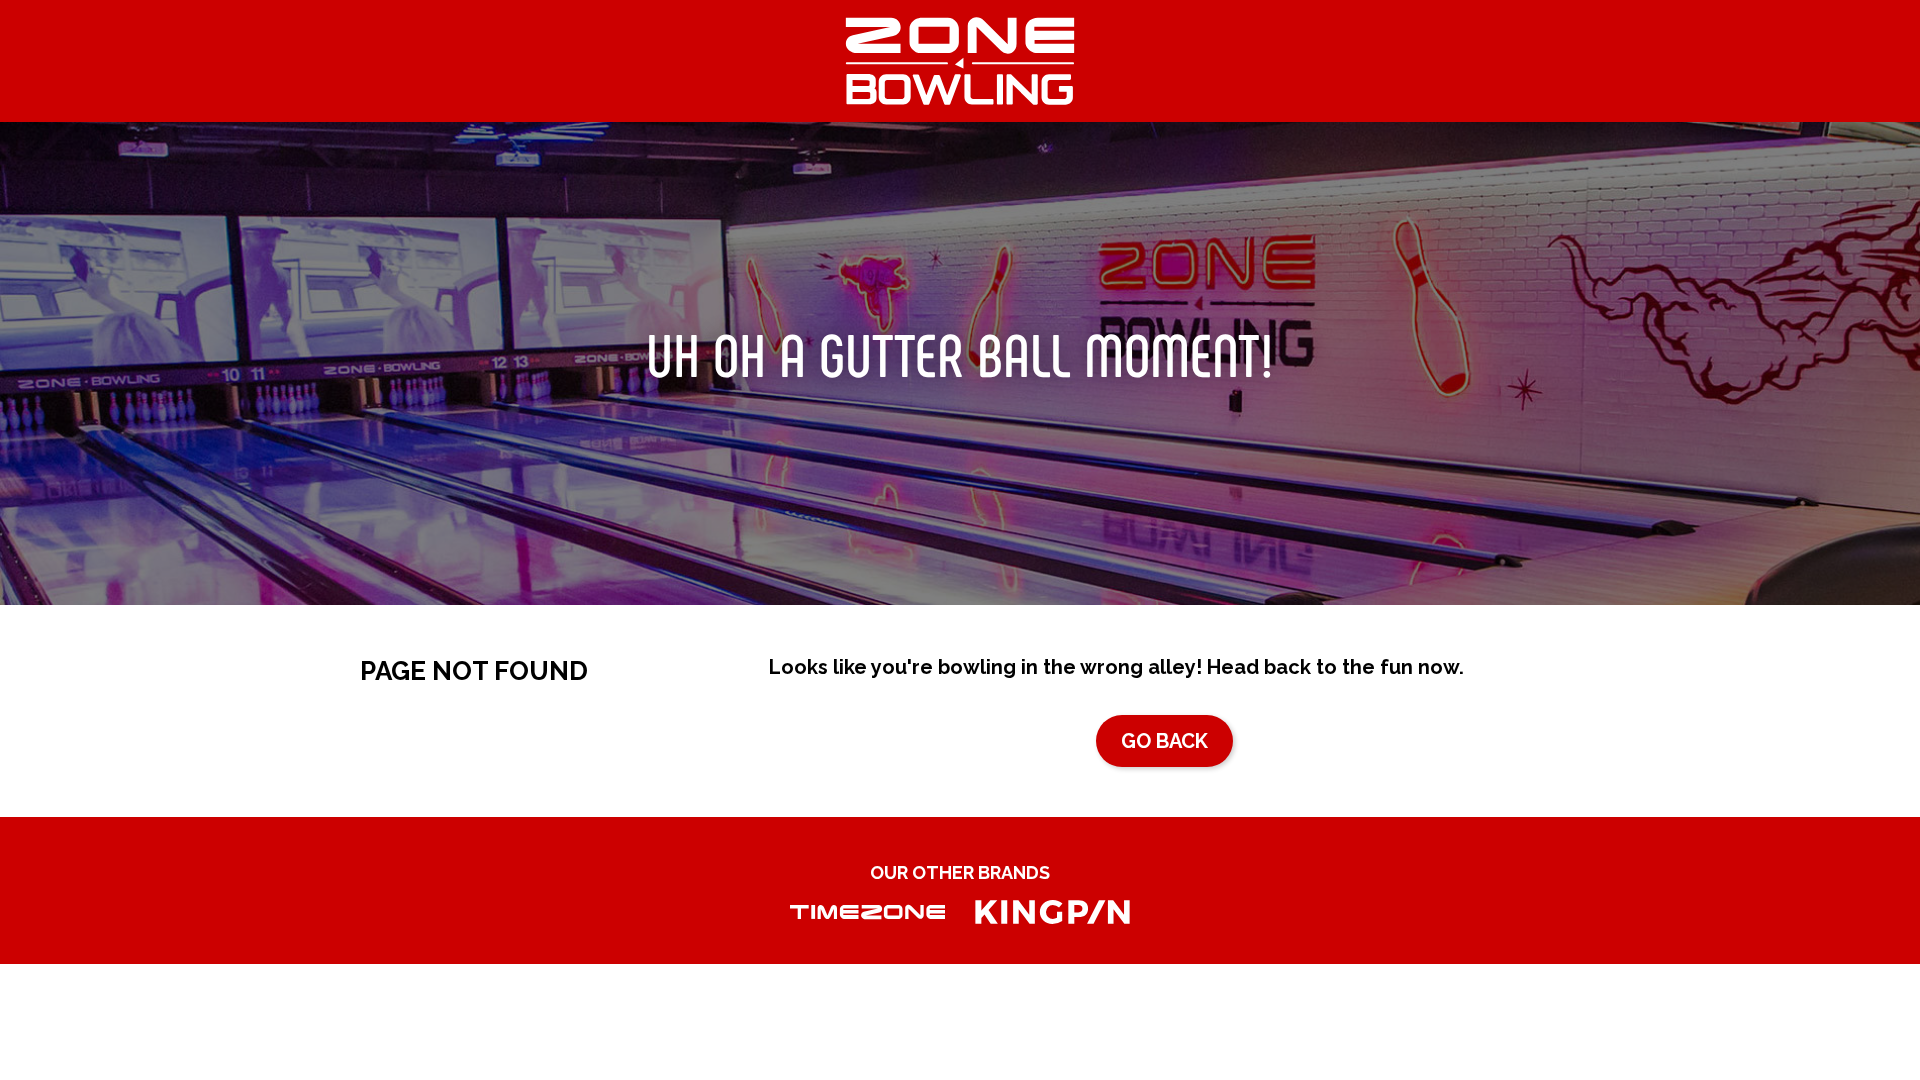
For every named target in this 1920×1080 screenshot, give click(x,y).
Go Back (1164, 741)
